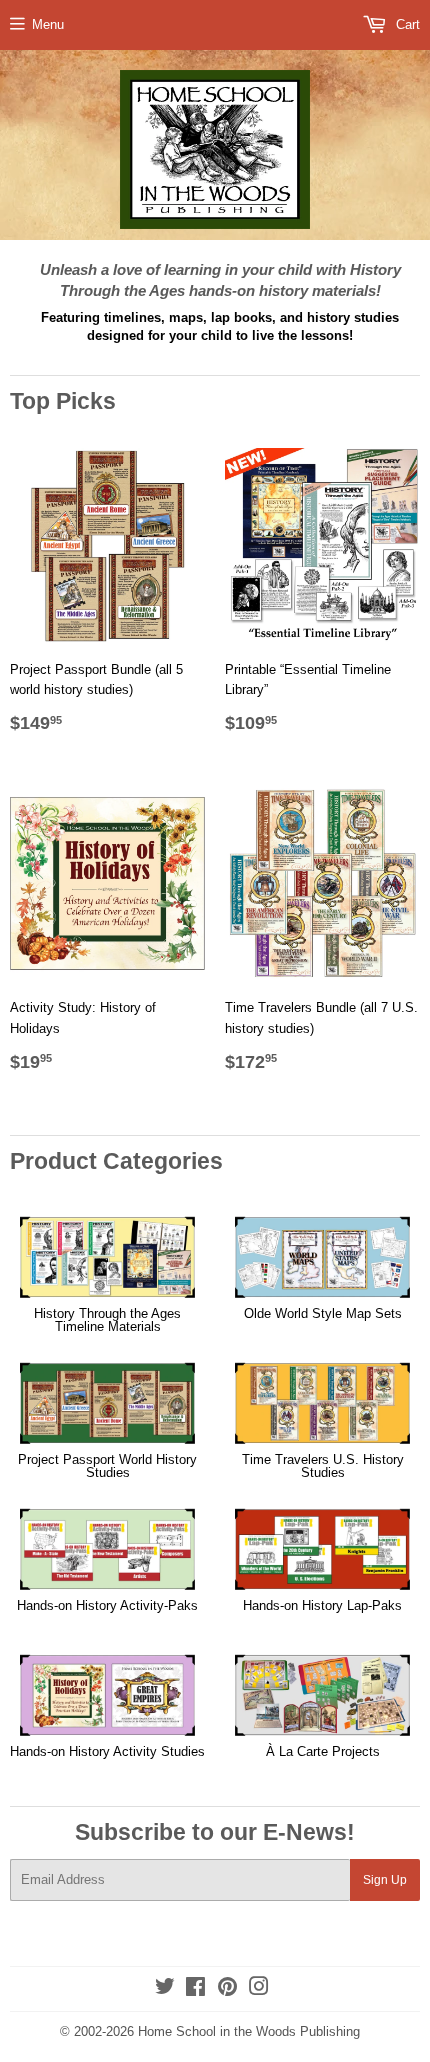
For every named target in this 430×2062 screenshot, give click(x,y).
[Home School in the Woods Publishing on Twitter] (165, 1989)
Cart (406, 24)
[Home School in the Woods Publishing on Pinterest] (227, 1989)
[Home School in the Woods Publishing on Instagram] (259, 1989)
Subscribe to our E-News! (215, 1832)
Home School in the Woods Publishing (249, 2031)
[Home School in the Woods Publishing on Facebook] (195, 1989)
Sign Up (385, 1880)
